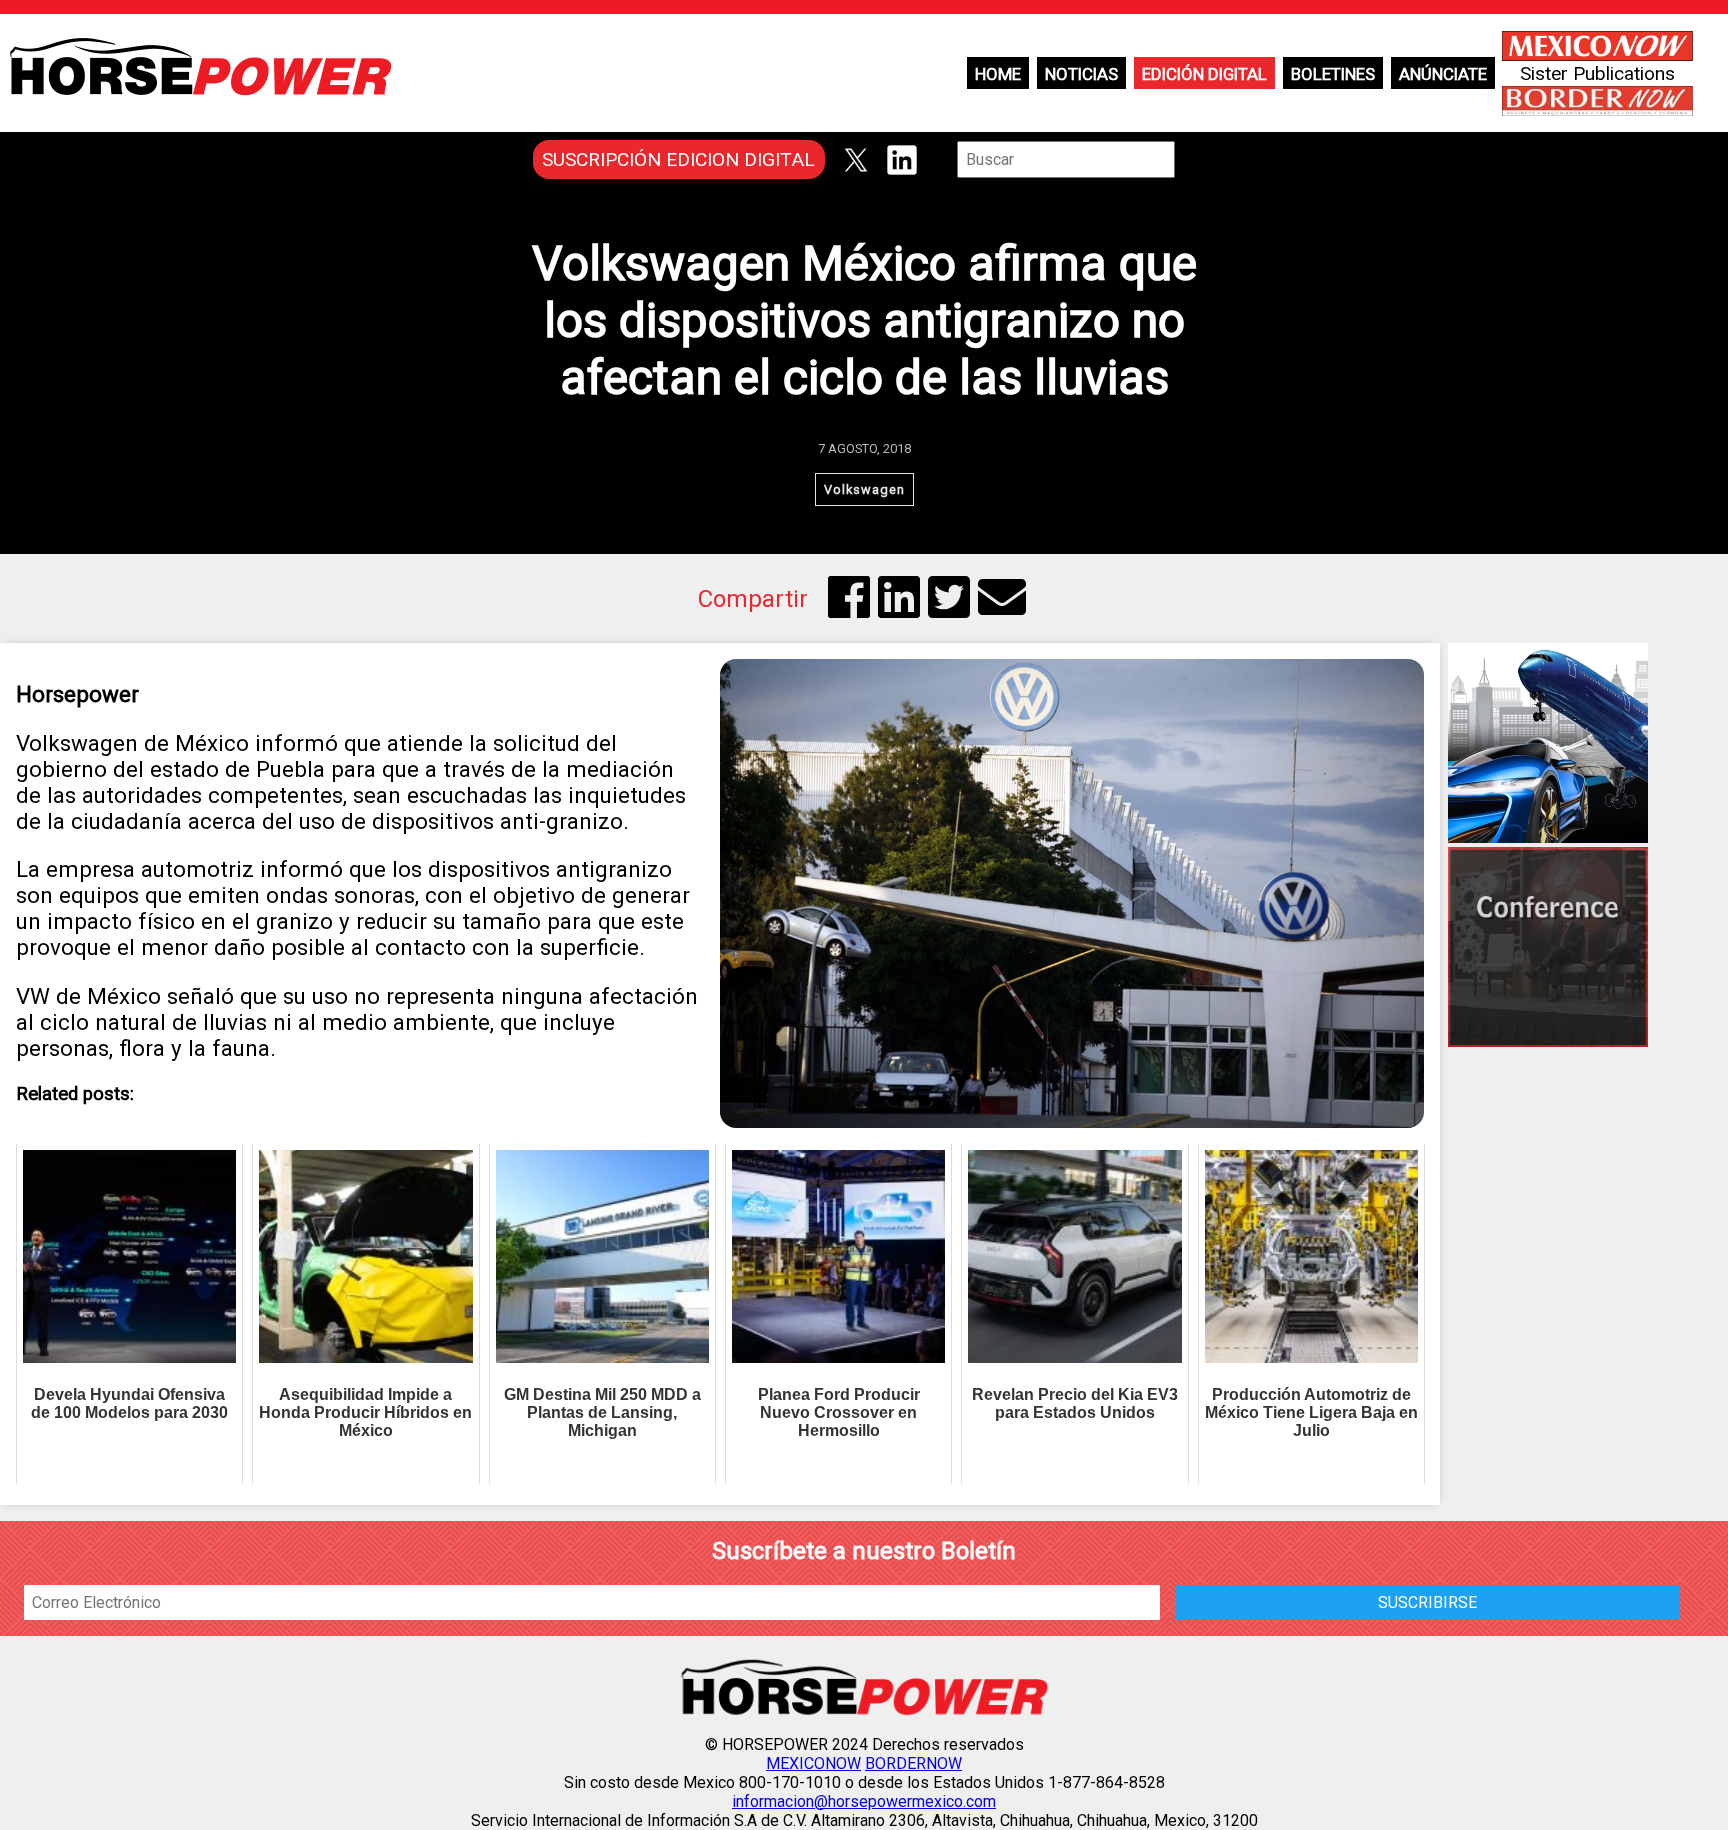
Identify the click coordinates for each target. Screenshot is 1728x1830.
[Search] (1189, 159)
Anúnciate (1443, 74)
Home (998, 74)
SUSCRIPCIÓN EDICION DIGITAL (678, 159)
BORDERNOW (913, 1763)
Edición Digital (1204, 74)
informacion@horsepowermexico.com (864, 1801)
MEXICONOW (813, 1763)
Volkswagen (864, 489)
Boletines (1333, 74)
